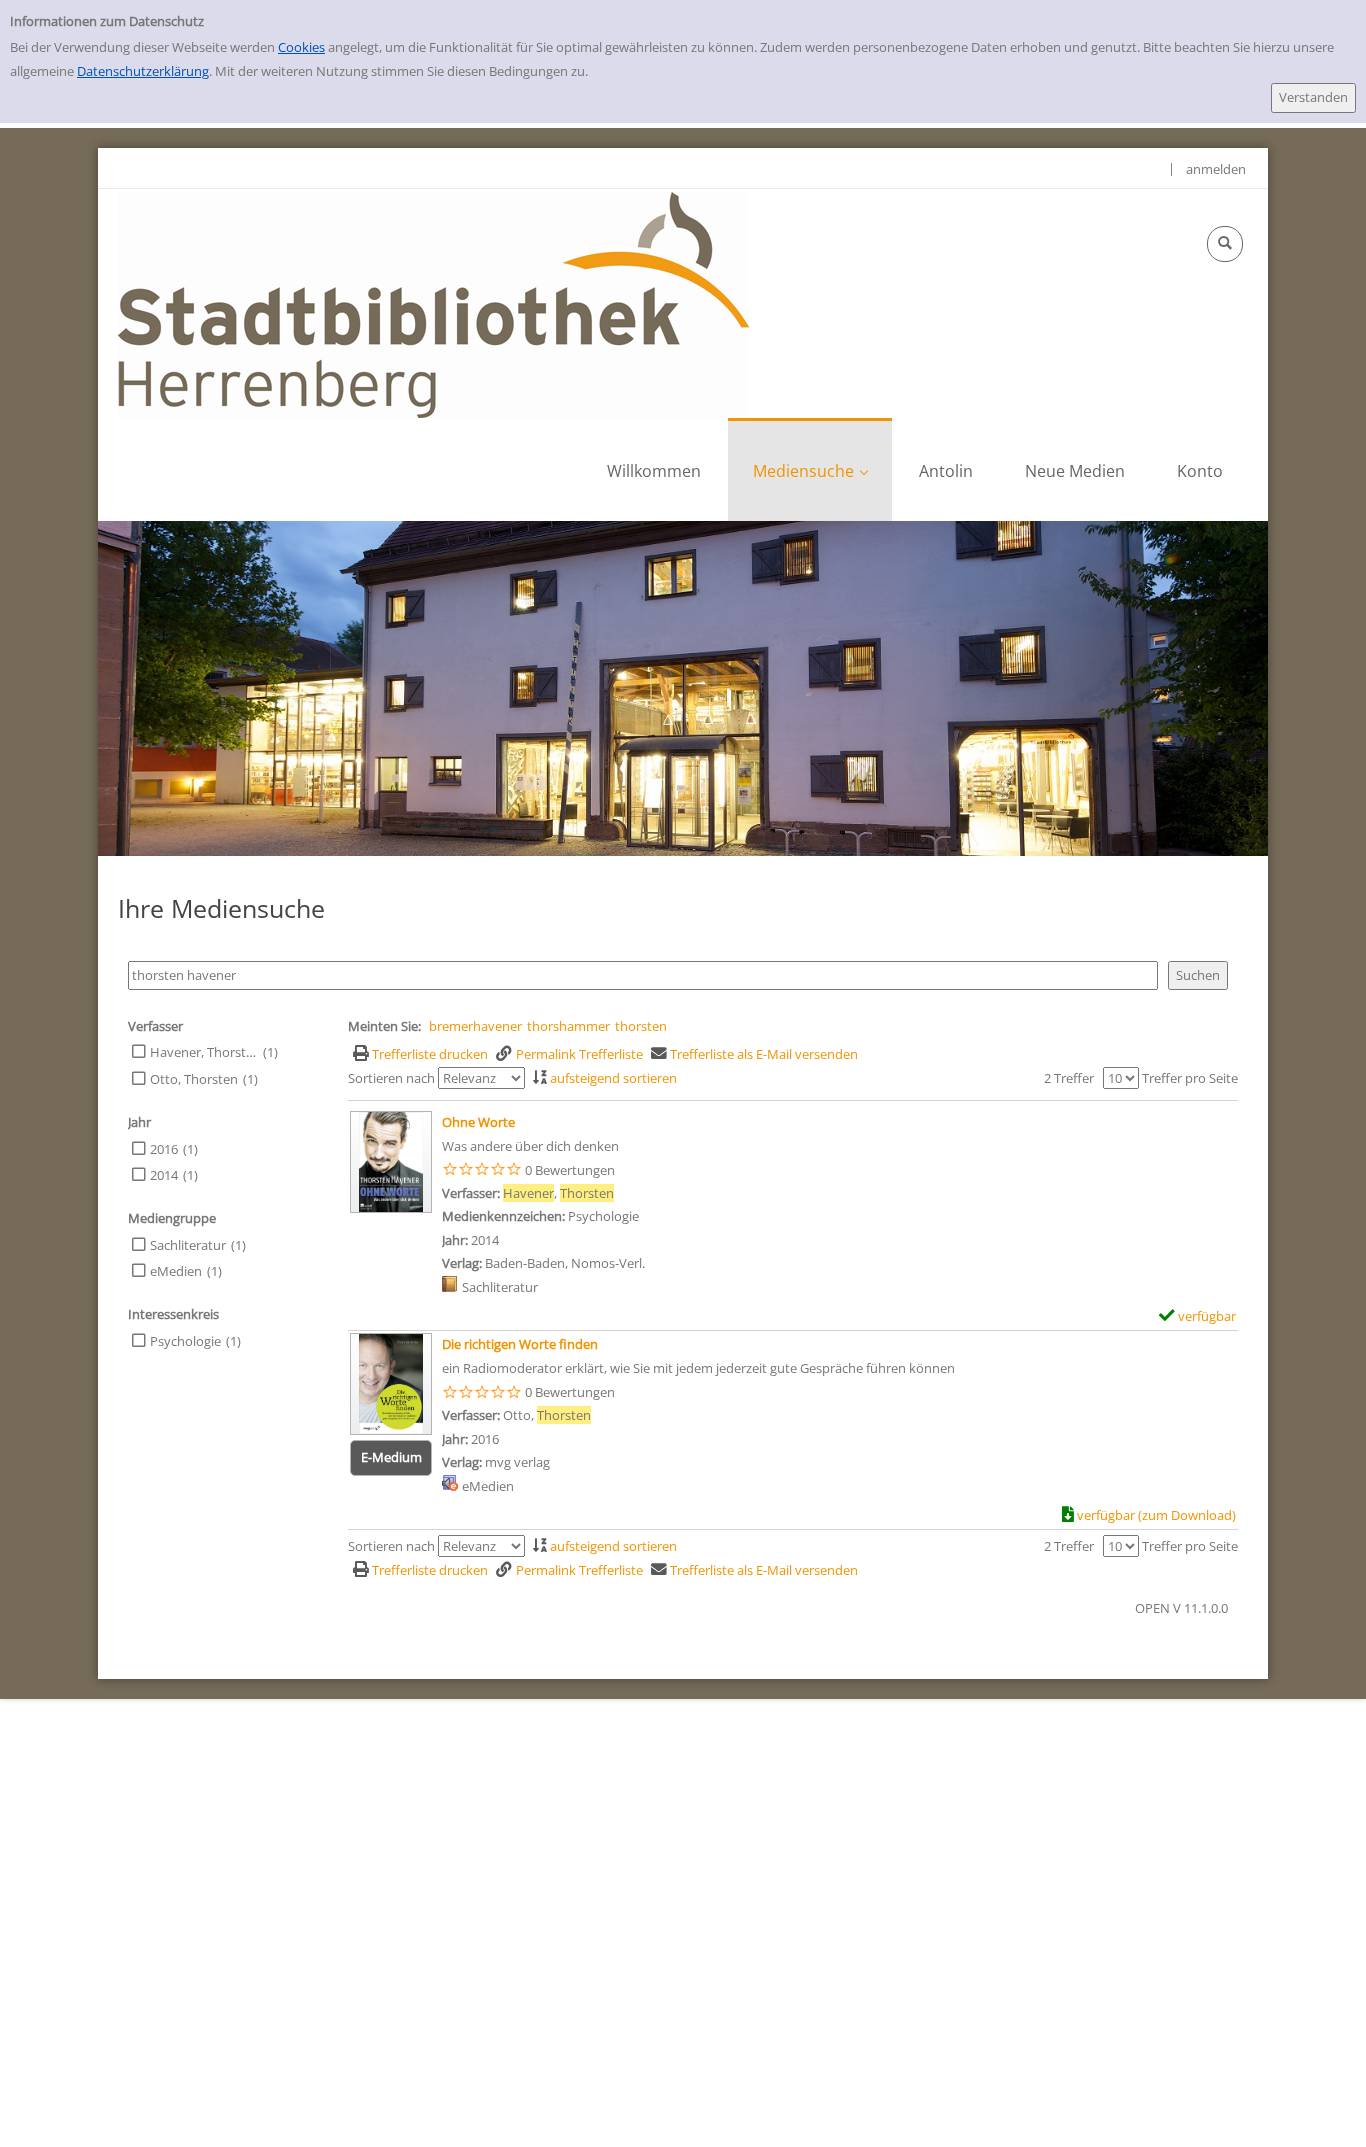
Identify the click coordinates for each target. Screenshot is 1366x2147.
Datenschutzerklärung (143, 71)
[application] (810, 469)
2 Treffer (1069, 1078)
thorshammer (568, 1026)
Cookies (301, 47)
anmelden (1216, 169)
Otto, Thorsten (194, 1079)
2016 (164, 1149)
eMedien (176, 1271)
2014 (164, 1175)
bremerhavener (475, 1026)
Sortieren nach (391, 1078)
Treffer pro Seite (1190, 1078)
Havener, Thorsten (204, 1052)
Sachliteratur (188, 1245)
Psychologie (185, 1341)
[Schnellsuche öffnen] (1225, 244)
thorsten (641, 1026)
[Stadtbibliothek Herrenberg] (433, 303)
